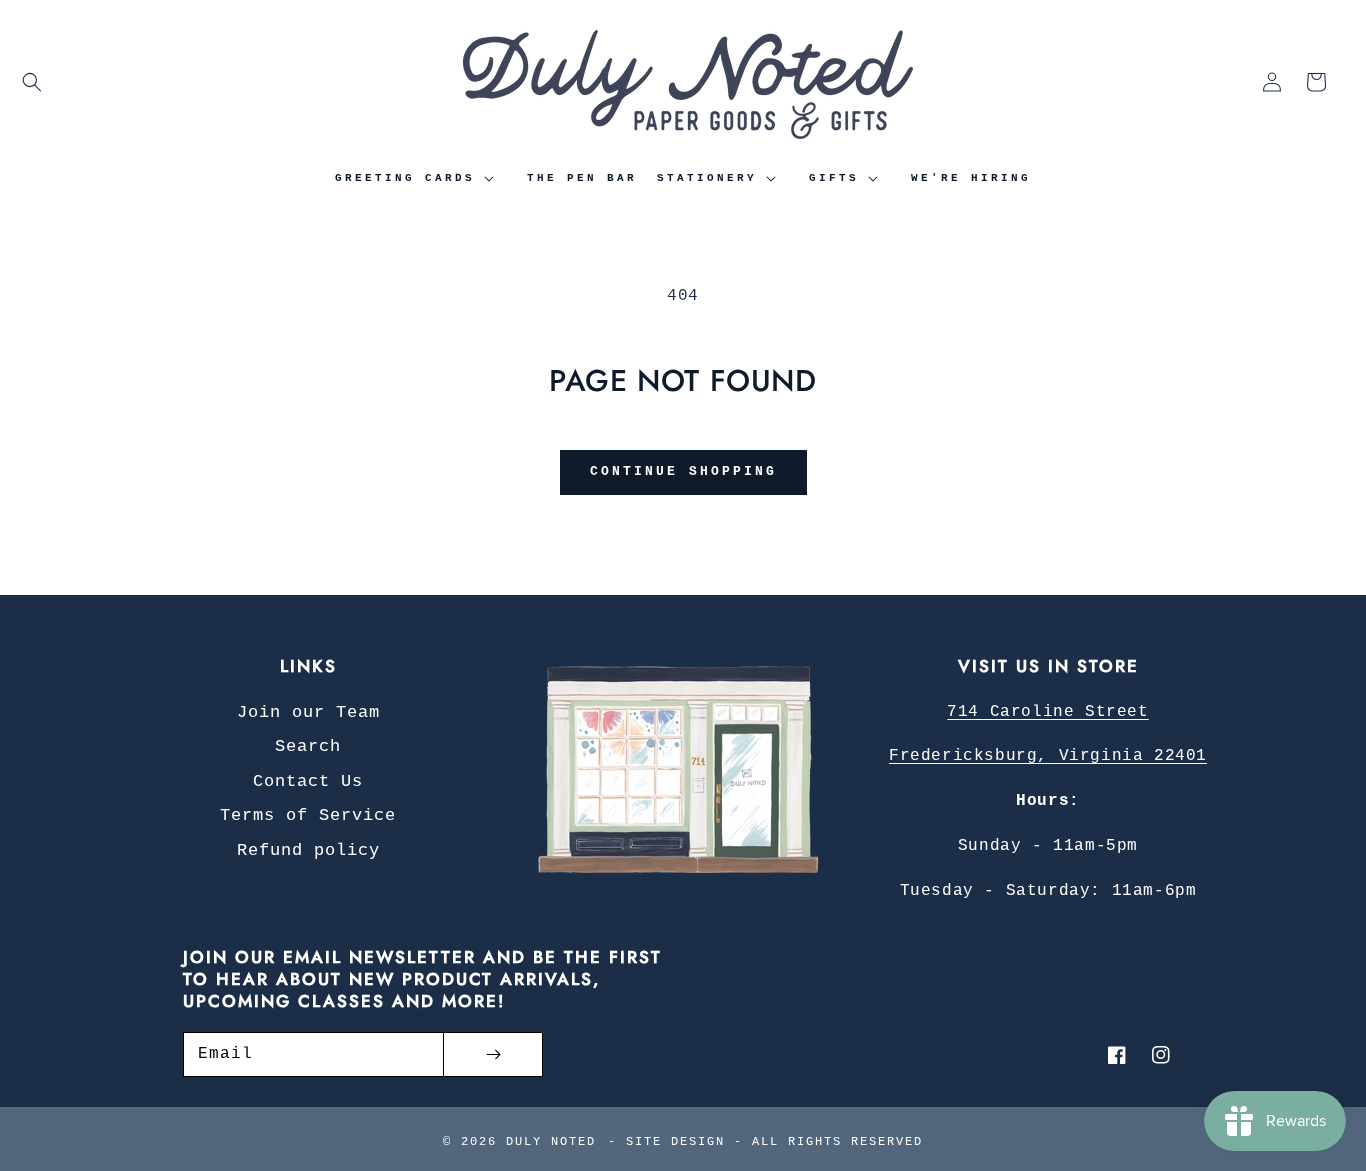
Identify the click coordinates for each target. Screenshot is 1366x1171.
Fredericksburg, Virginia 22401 (1048, 756)
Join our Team (308, 712)
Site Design (675, 1142)
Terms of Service (308, 815)
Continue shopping (683, 471)
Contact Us (308, 781)
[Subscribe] (493, 1054)
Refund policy (308, 850)
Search (308, 746)
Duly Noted (551, 1142)
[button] (32, 82)
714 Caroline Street (1047, 712)
